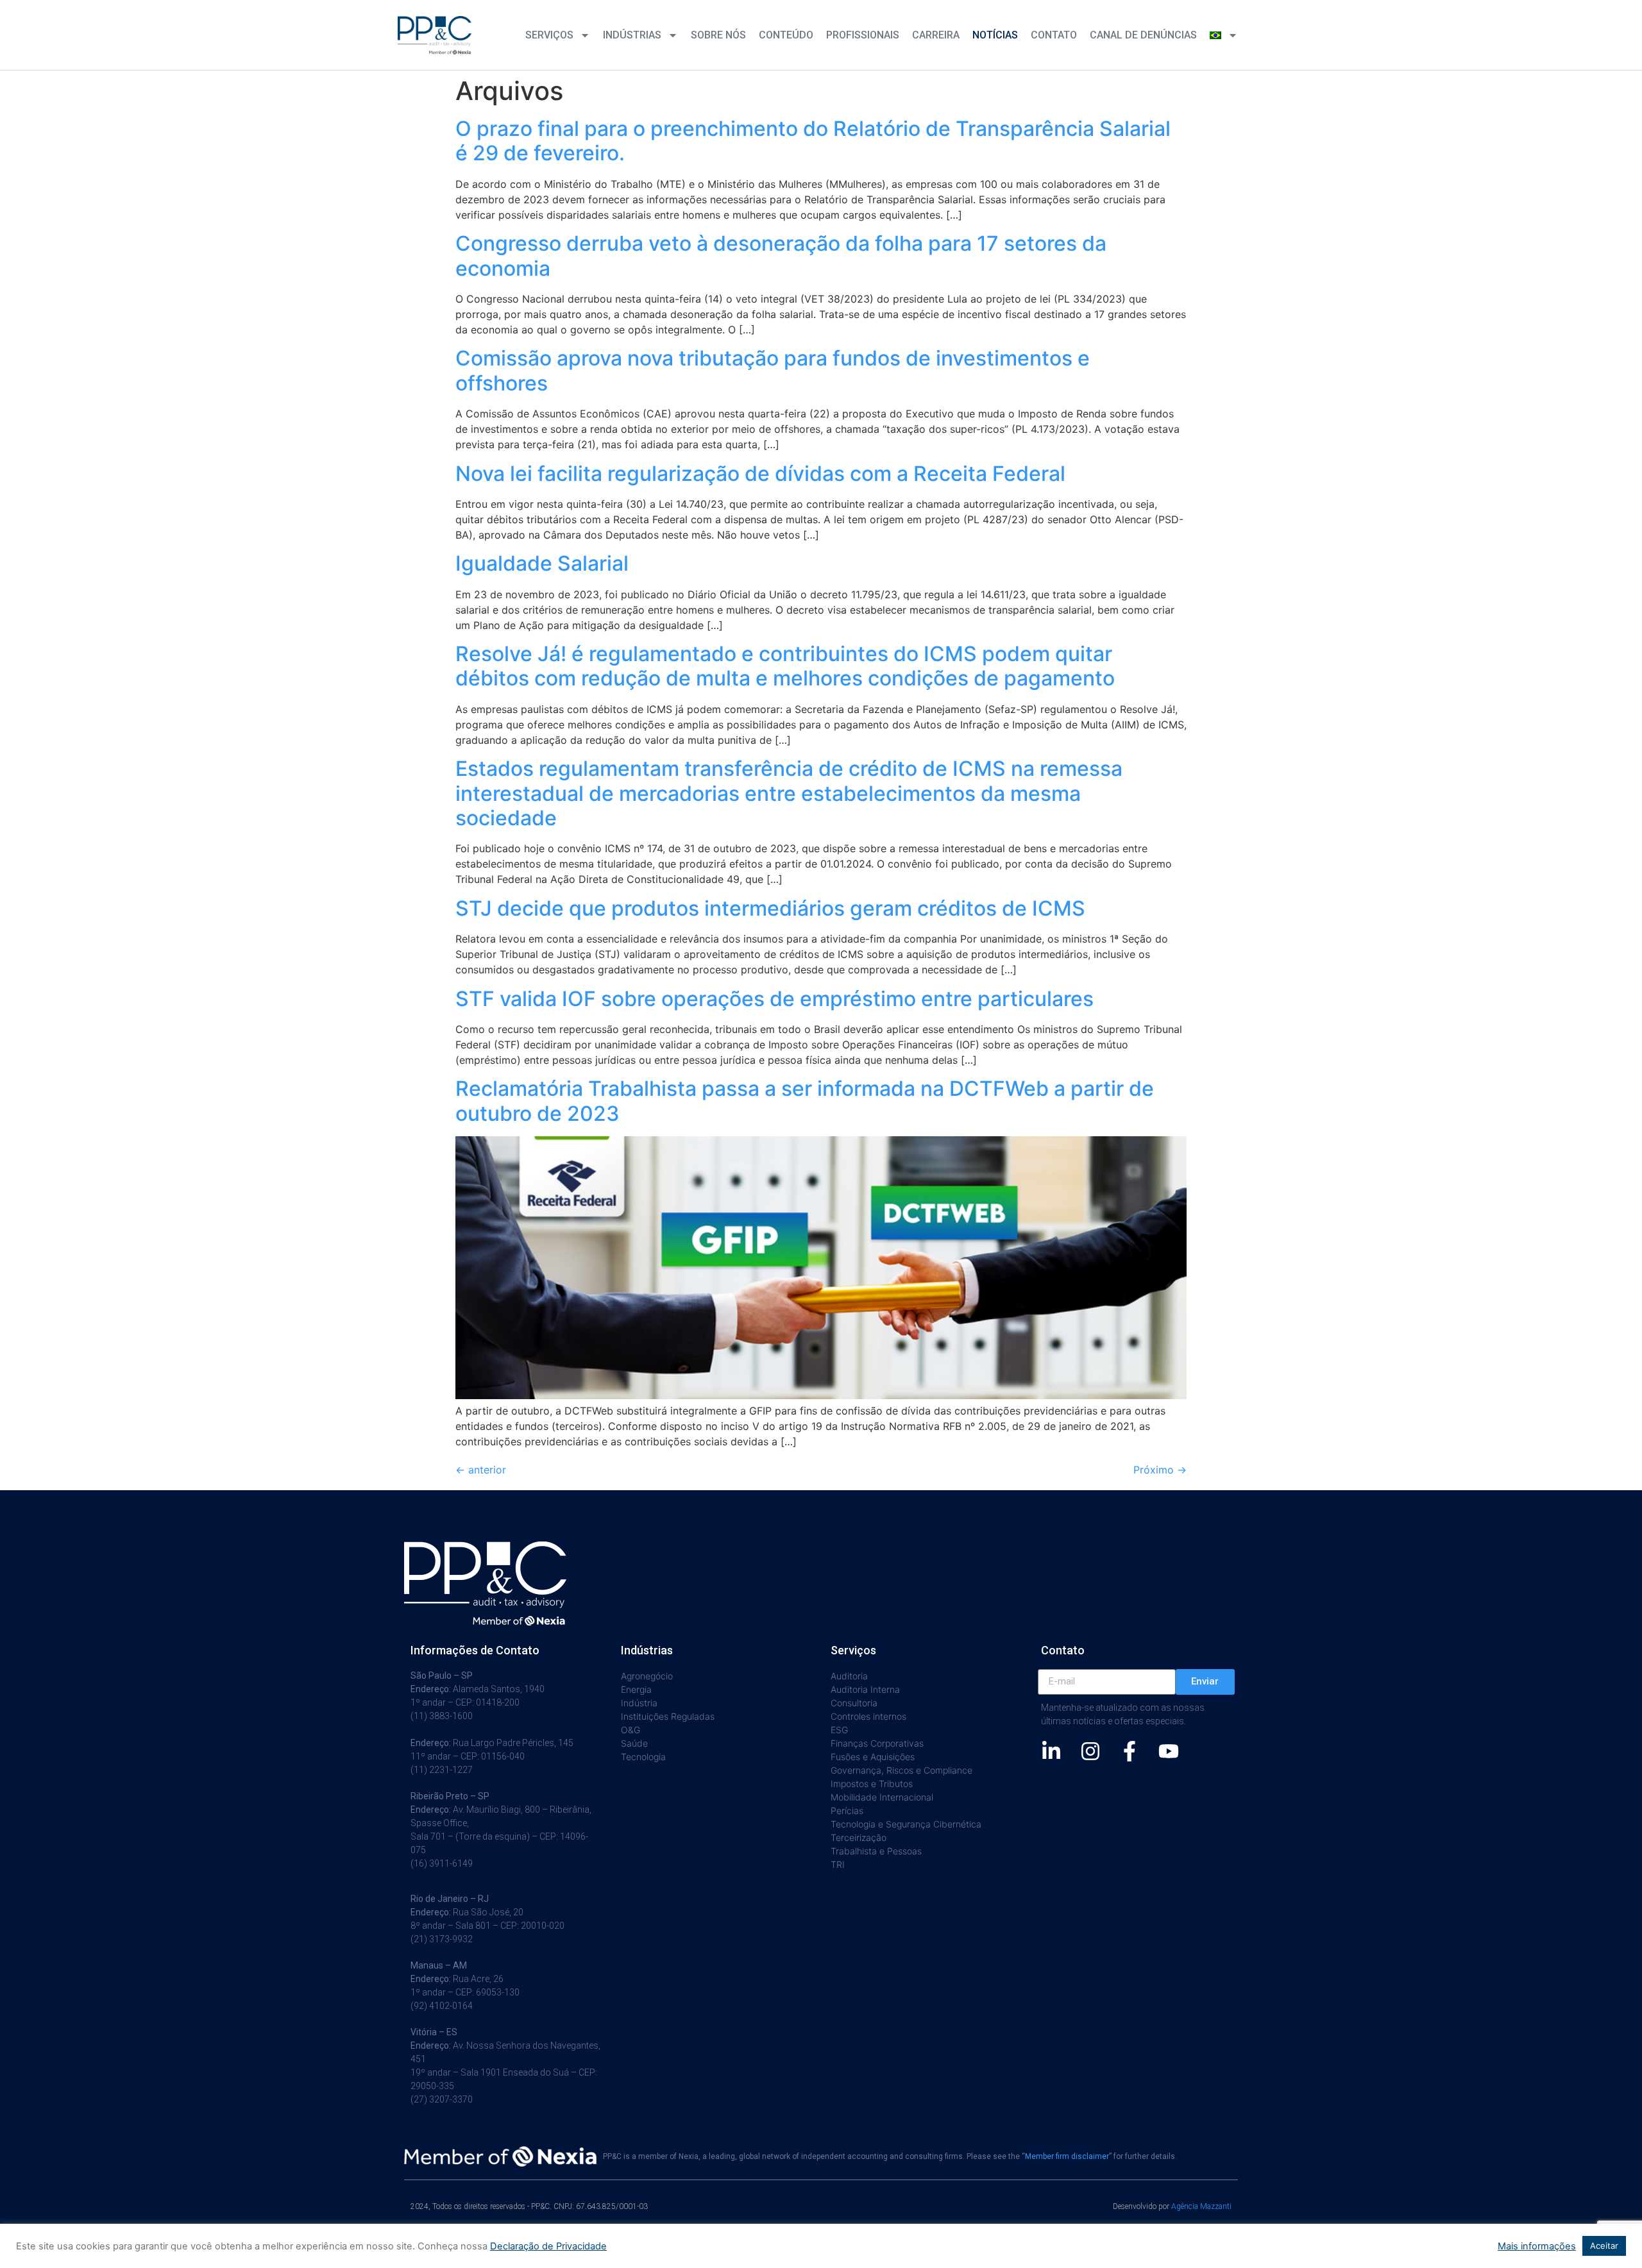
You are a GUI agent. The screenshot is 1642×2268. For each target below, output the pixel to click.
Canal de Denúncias (1143, 35)
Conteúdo (786, 35)
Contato (1054, 35)
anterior (481, 1470)
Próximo (1160, 1470)
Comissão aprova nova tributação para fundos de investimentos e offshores (773, 370)
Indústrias (632, 35)
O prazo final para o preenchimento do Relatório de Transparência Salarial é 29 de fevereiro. (813, 141)
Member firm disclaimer (1067, 2156)
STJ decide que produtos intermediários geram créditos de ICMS (770, 908)
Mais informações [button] (1537, 2246)
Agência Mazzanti (1201, 2206)
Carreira (936, 35)
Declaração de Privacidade (548, 2246)
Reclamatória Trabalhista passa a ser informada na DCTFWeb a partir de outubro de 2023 (805, 1101)
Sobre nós (718, 35)
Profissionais (863, 35)
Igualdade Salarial (542, 563)
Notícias (995, 35)
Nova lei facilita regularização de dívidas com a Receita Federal (760, 474)
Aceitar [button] (1604, 2246)
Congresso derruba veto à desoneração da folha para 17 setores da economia (781, 256)
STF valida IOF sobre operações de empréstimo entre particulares (774, 999)
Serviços (549, 35)
